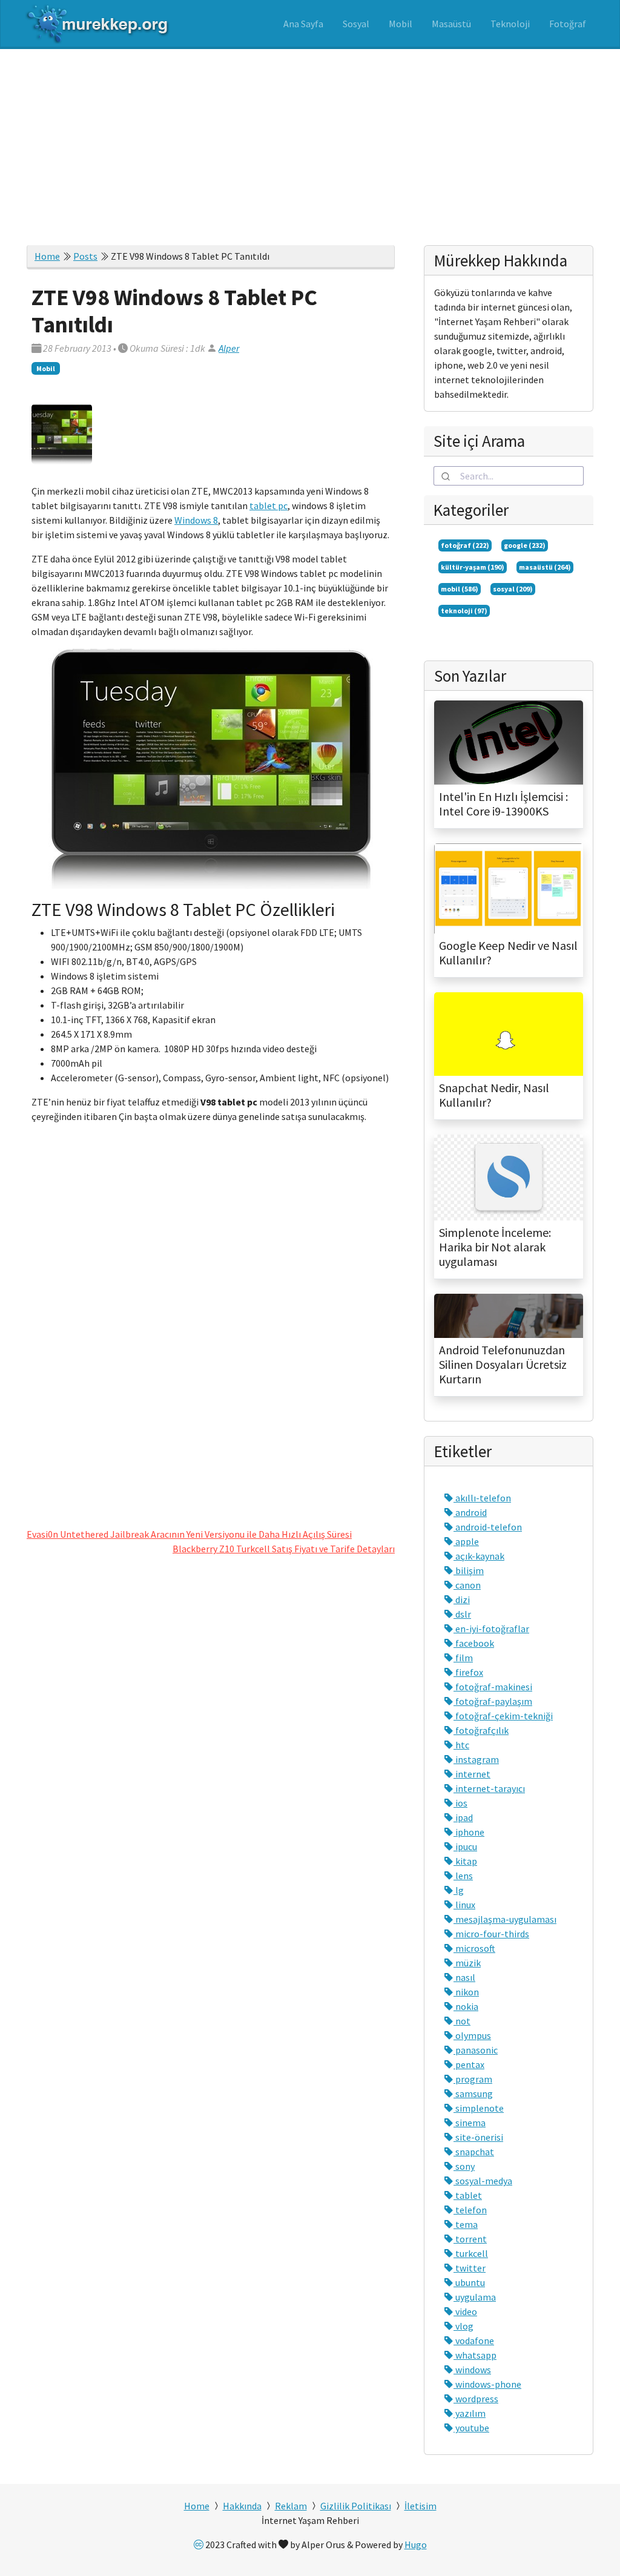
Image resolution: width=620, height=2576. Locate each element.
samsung (473, 2093)
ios (460, 1803)
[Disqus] (211, 1323)
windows (472, 2370)
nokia (466, 2006)
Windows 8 (196, 520)
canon (467, 1585)
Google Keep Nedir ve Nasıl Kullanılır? (508, 953)
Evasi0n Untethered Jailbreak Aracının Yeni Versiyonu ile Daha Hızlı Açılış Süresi (189, 1534)
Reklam (291, 2506)
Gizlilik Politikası (356, 2506)
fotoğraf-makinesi (493, 1687)
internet (472, 1774)
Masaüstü (451, 24)
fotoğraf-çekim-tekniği (503, 1716)
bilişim (469, 1570)
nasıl (464, 1977)
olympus (472, 2035)
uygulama (475, 2297)
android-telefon (488, 1527)
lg (459, 1890)
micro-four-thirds (491, 1934)
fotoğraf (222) (465, 545)
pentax (469, 2064)
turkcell (471, 2253)
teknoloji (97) (464, 611)
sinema (470, 2123)
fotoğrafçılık (481, 1730)
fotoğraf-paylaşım (493, 1701)
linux (464, 1905)
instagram (476, 1759)
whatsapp (475, 2355)
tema (466, 2224)
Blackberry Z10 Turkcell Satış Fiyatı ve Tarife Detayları (284, 1549)
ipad (463, 1817)
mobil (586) (460, 589)
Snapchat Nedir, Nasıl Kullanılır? (494, 1095)
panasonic (476, 2050)
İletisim (420, 2506)
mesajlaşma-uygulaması (505, 1919)
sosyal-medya (483, 2181)
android (470, 1512)
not (462, 2021)
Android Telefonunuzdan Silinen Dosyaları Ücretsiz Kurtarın (503, 1365)
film (463, 1658)
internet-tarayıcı (489, 1788)
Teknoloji (510, 24)
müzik (467, 1963)
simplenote (479, 2108)
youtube (471, 2428)
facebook (474, 1643)
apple (466, 1541)
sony (464, 2166)
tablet (468, 2195)
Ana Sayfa (303, 24)
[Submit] (447, 476)
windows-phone (487, 2384)
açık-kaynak (479, 1556)
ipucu (465, 1846)
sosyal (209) (513, 589)
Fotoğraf (568, 24)
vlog (463, 2326)
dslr (462, 1614)
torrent (470, 2239)
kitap (465, 1861)
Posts (85, 256)
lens (463, 1876)
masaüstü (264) (545, 567)
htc (461, 1745)
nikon (466, 1992)
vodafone (474, 2340)
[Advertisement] (310, 140)
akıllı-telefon (482, 1498)
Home (47, 256)
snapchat (474, 2152)
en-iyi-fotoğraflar (491, 1629)
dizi (462, 1599)
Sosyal (356, 24)
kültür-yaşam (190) (473, 567)
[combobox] (509, 476)
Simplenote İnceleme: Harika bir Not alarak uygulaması (495, 1247)
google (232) (525, 545)
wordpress (476, 2399)
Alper (229, 348)
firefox (468, 1672)
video (465, 2311)
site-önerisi (478, 2137)
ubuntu (469, 2282)
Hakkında (242, 2506)
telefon (470, 2210)
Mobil (401, 24)
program (473, 2079)
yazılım (470, 2413)
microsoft (474, 1948)
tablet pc (269, 506)
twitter (470, 2268)
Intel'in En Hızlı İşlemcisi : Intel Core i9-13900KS (503, 804)
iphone (469, 1832)
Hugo (416, 2545)
